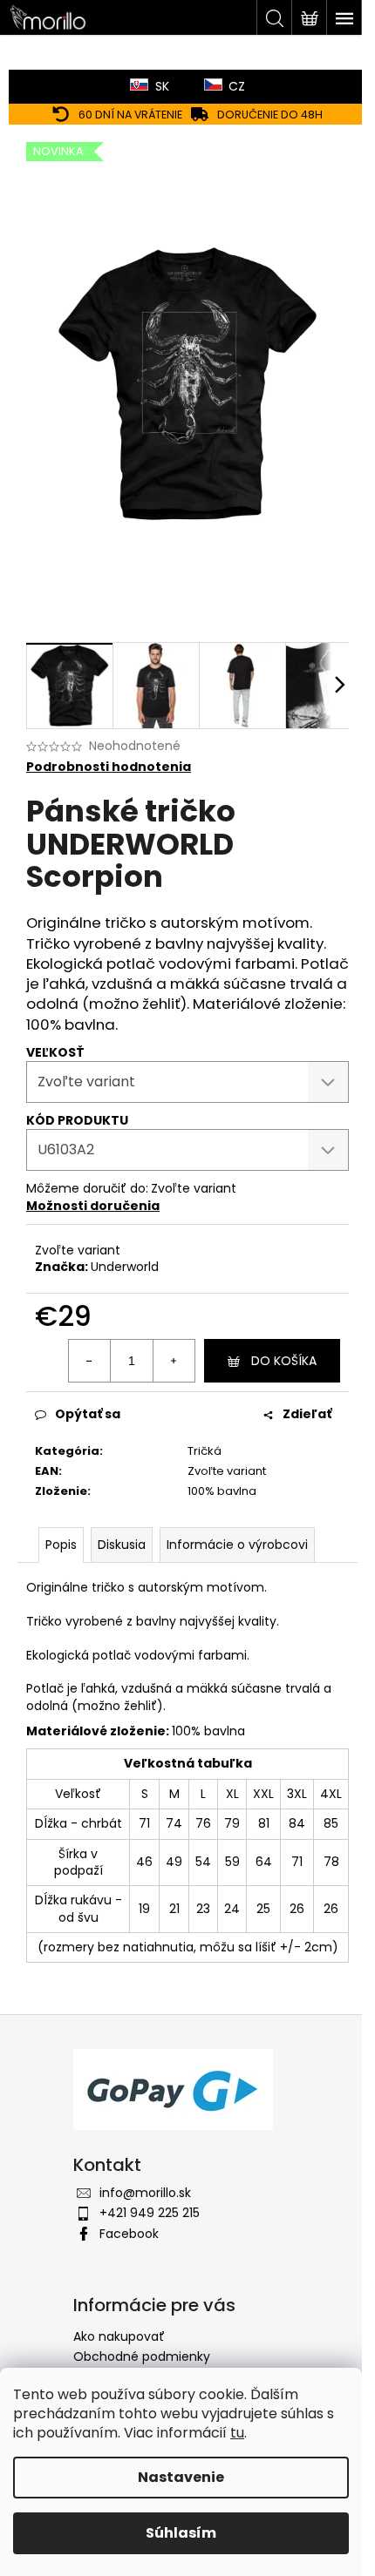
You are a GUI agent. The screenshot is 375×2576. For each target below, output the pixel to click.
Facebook (129, 2234)
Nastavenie (181, 2477)
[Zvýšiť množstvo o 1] (174, 1361)
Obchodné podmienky (142, 2356)
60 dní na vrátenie (130, 115)
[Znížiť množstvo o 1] (90, 1361)
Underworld (125, 1267)
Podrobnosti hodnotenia (109, 767)
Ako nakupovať (119, 2336)
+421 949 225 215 (150, 2213)
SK (162, 86)
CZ (237, 86)
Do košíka (284, 1361)
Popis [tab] (61, 1545)
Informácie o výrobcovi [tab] (237, 1545)
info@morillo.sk (145, 2193)
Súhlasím (181, 2533)
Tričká (205, 1451)
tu (237, 2433)
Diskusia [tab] (122, 1545)
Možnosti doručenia (93, 1206)
